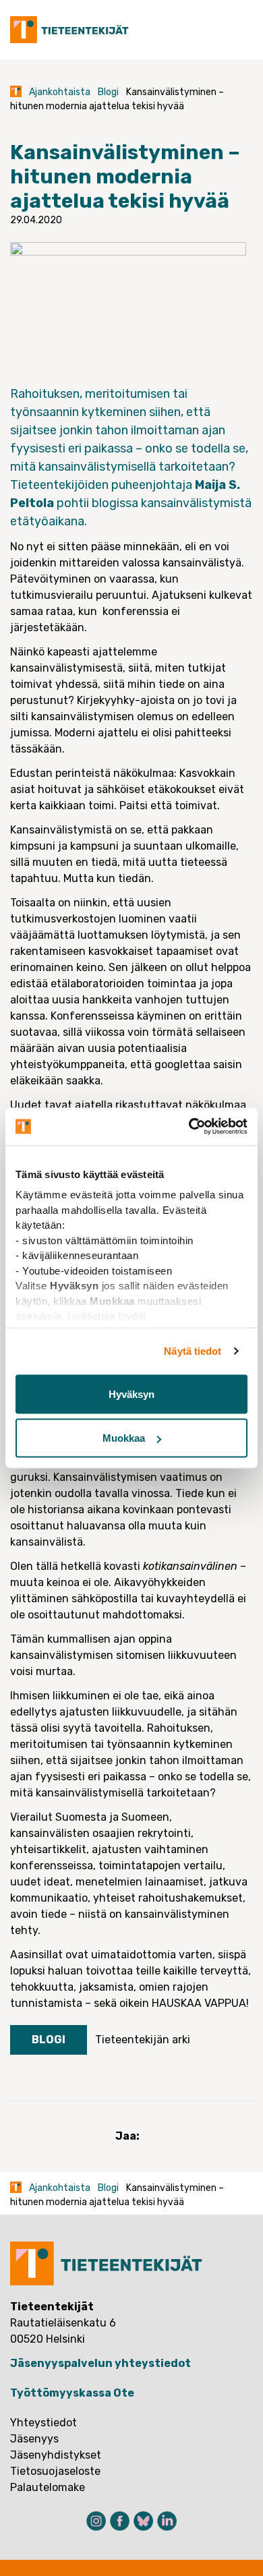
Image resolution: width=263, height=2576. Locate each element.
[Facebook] (120, 2521)
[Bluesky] (143, 2521)
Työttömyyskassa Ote (72, 2393)
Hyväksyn (131, 1394)
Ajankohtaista (60, 92)
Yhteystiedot (43, 2423)
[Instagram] (96, 2521)
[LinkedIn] (167, 2521)
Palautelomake (48, 2487)
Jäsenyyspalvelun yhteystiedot (100, 2363)
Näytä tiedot (193, 1351)
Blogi (108, 92)
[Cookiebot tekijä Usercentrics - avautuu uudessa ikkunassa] (189, 1127)
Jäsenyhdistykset (56, 2455)
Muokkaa (124, 1438)
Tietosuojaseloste (55, 2471)
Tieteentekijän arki (143, 2040)
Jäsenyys (34, 2439)
